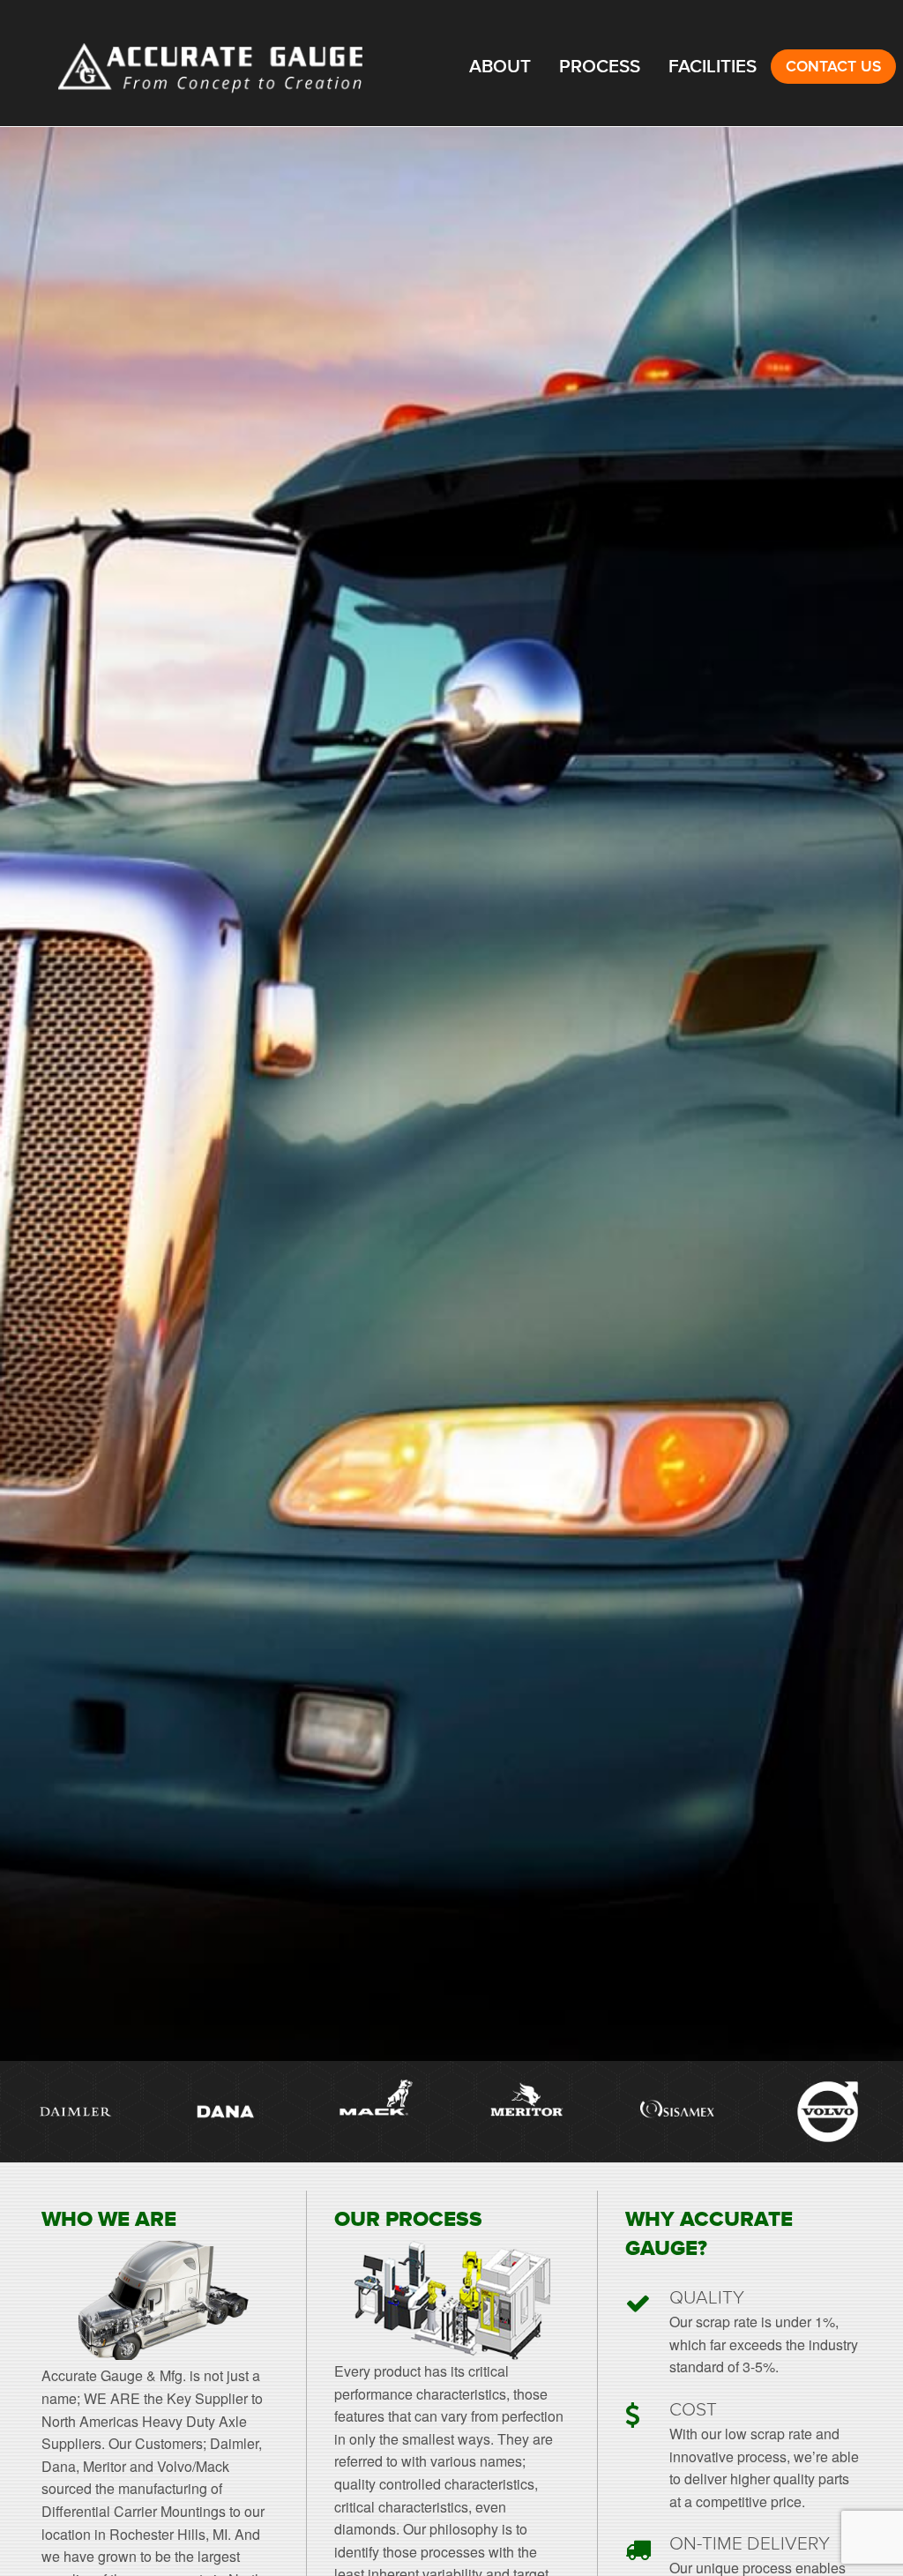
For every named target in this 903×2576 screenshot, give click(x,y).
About (500, 67)
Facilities (713, 67)
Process (600, 67)
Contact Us (833, 67)
